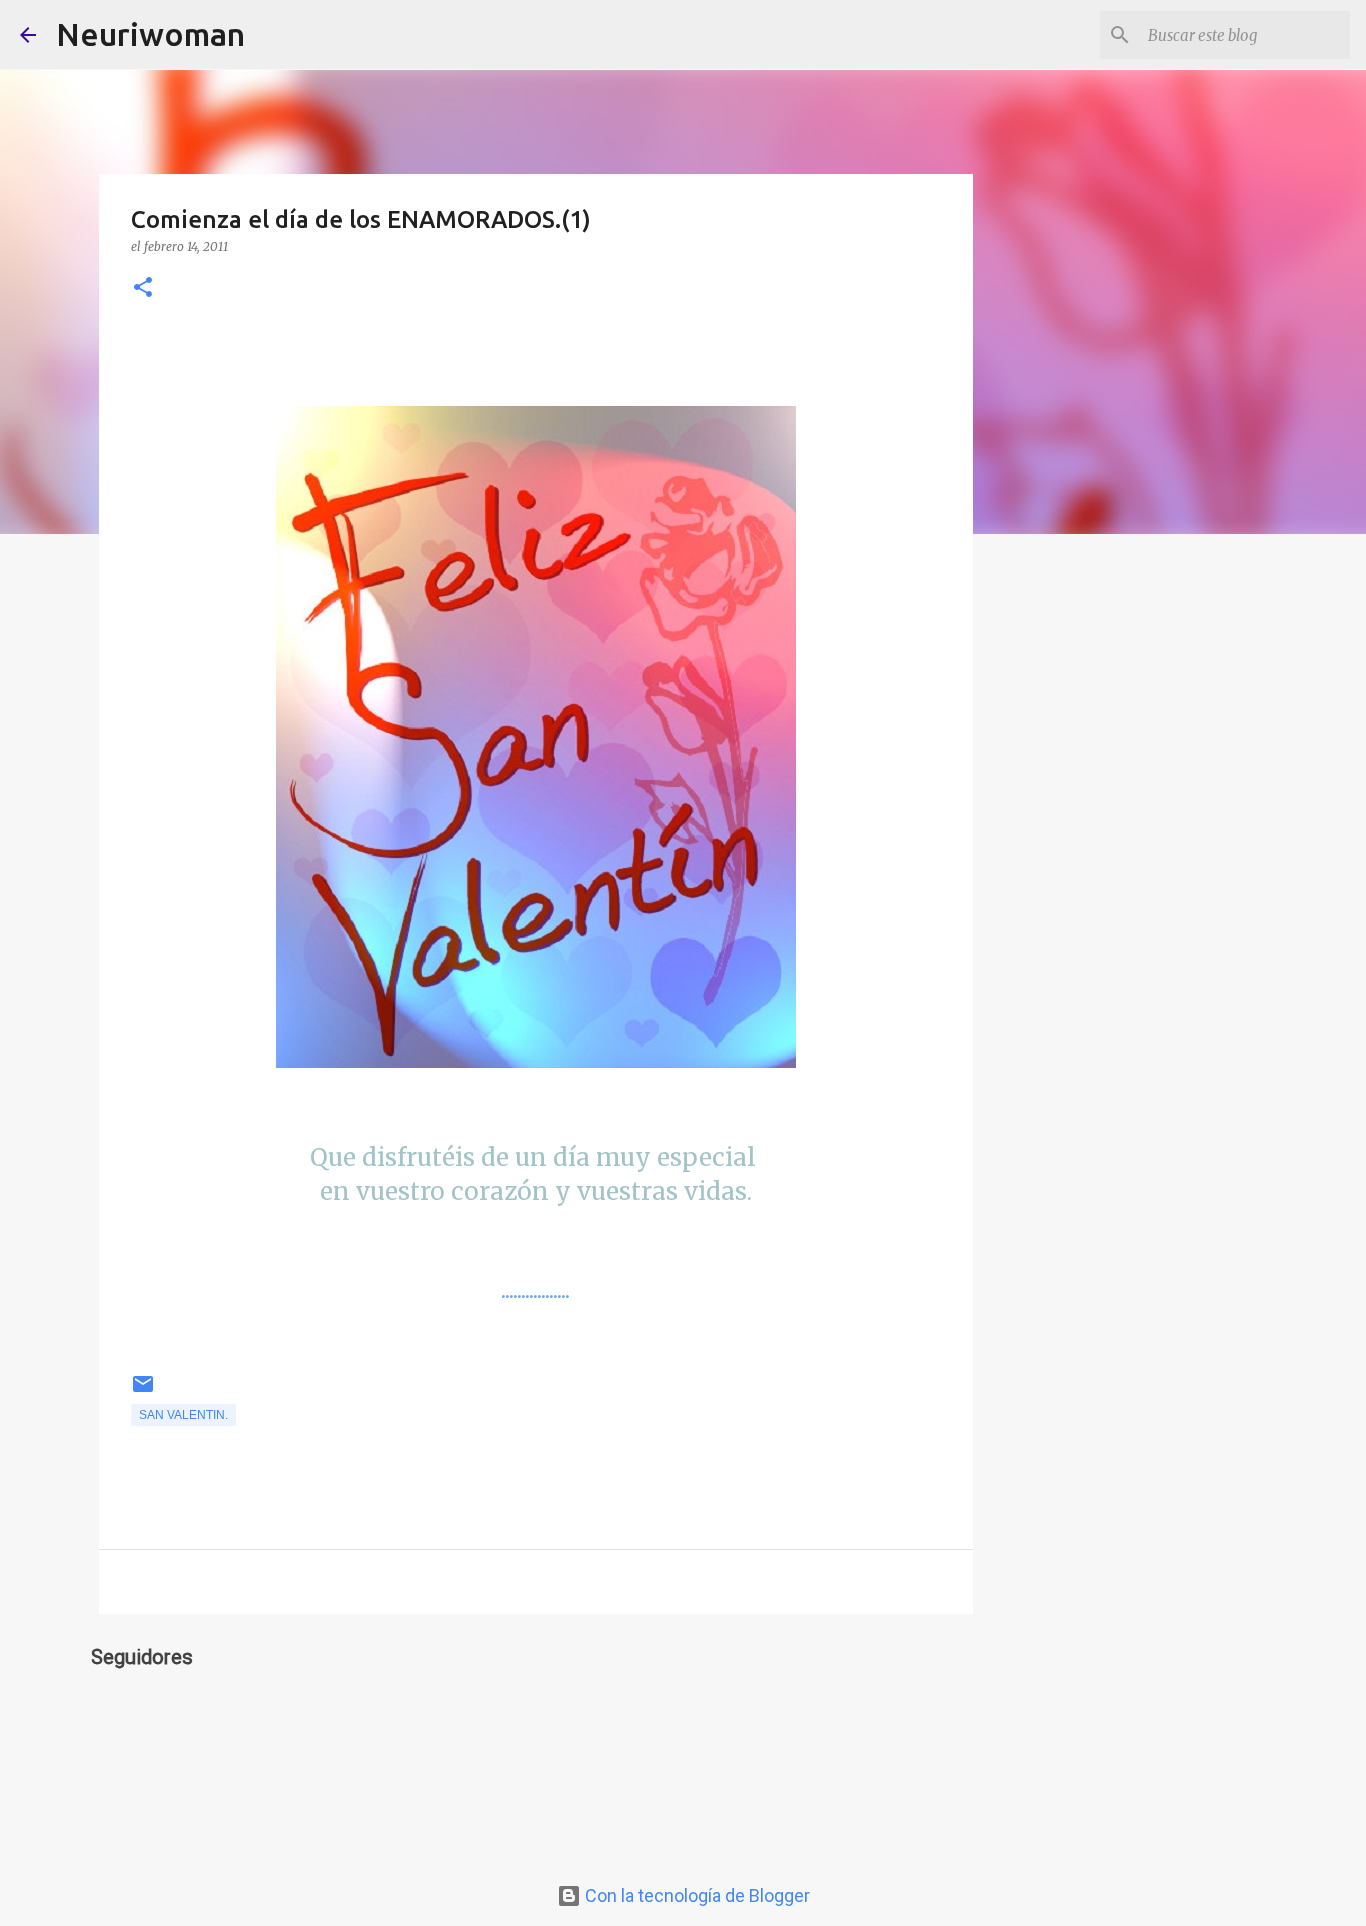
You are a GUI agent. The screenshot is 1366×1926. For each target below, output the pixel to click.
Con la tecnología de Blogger (695, 1895)
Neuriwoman (150, 34)
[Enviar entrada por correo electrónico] (143, 1392)
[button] (143, 288)
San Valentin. (183, 1415)
